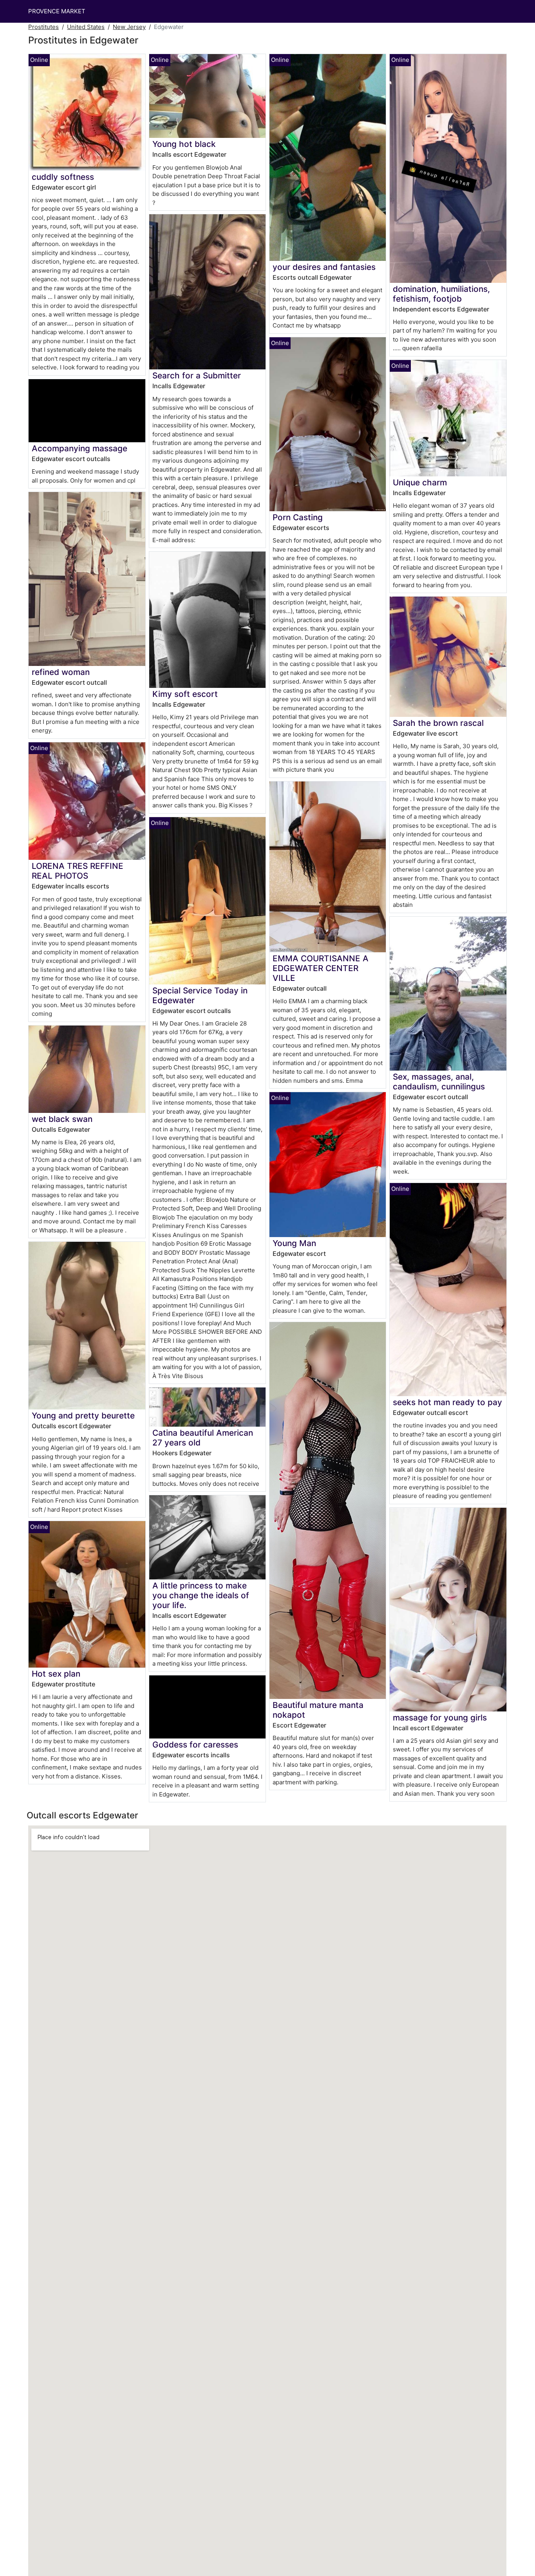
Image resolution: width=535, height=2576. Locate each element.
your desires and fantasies (324, 267)
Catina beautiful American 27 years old (203, 1438)
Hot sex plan (56, 1674)
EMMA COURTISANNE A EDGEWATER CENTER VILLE (321, 968)
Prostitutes (43, 27)
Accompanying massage (80, 448)
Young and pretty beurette (83, 1416)
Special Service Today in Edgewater (200, 995)
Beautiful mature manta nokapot (318, 1710)
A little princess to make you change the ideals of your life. (201, 1595)
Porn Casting (298, 517)
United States (86, 27)
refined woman (61, 672)
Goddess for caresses (195, 1745)
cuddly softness (63, 177)
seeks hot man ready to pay (447, 1402)
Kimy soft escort (185, 694)
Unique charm (420, 482)
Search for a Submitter (197, 375)
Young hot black (184, 144)
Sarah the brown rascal (438, 723)
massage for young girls (440, 1718)
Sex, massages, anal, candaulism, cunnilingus (439, 1082)
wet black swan (62, 1119)
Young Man (294, 1243)
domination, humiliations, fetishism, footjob (441, 294)
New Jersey (129, 27)
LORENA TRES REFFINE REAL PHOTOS (78, 871)
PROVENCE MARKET (57, 11)
